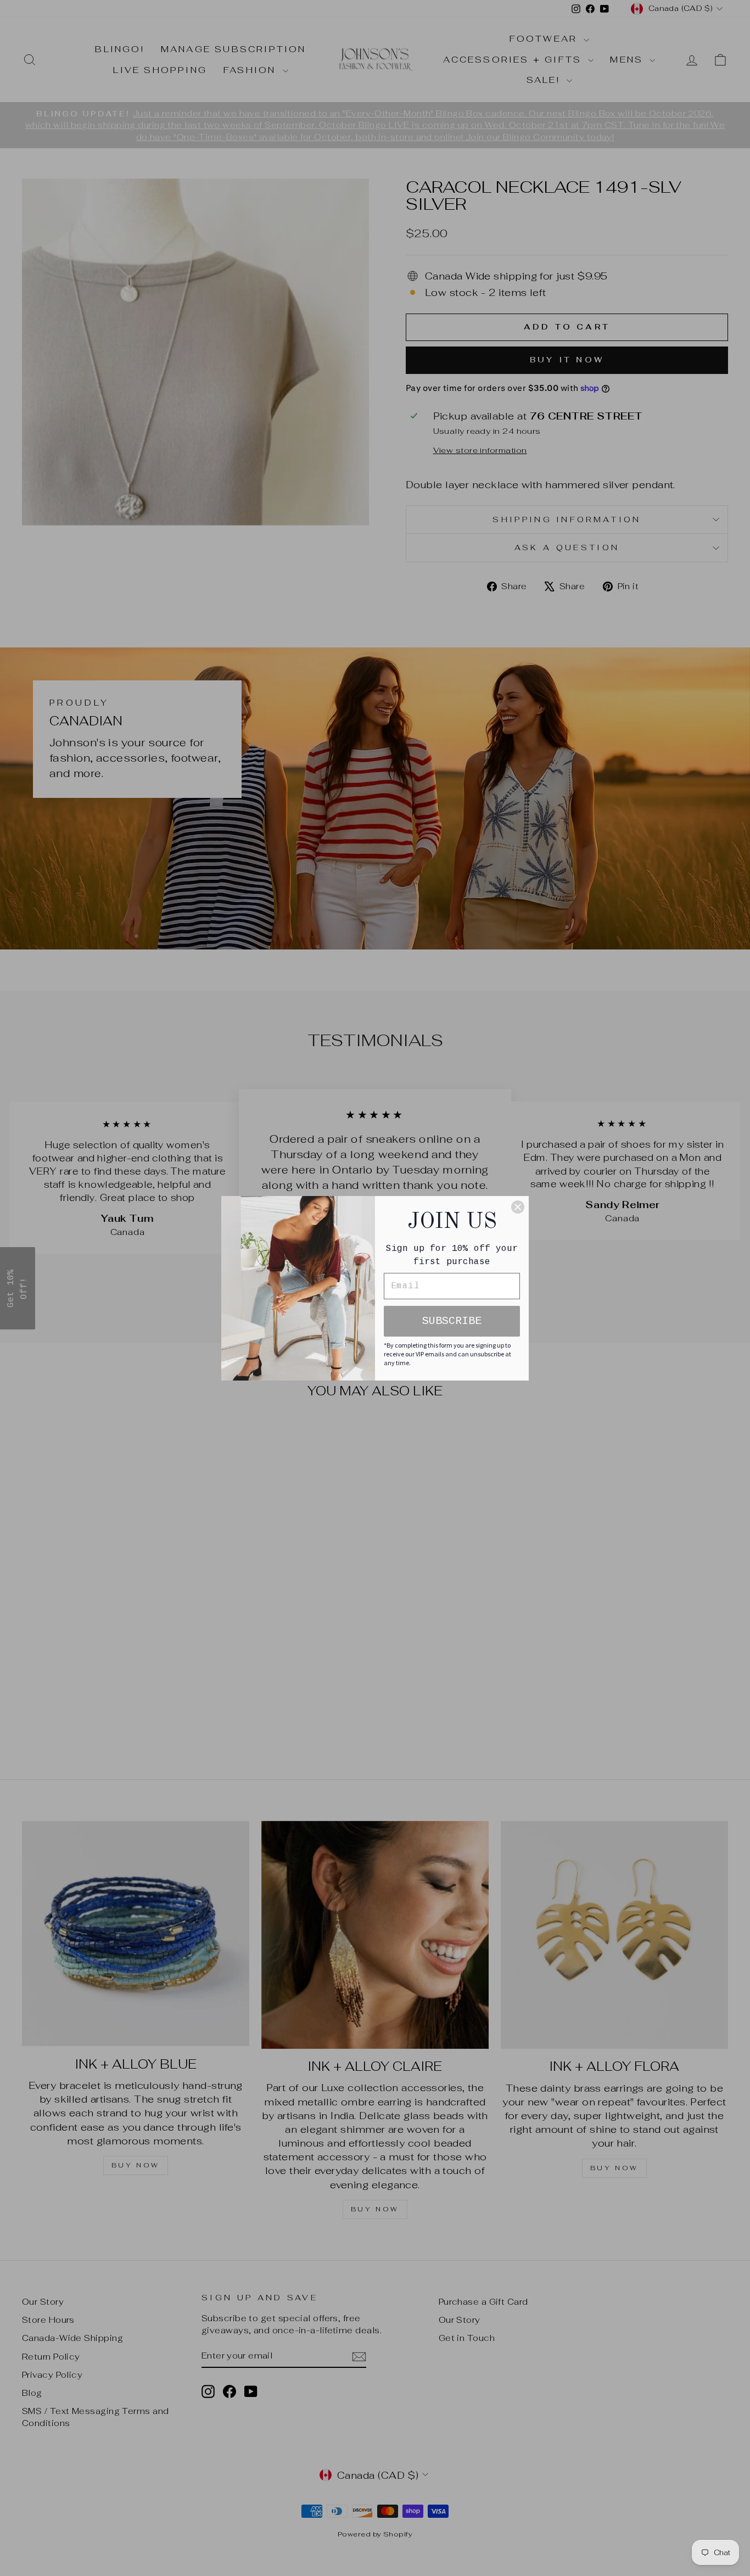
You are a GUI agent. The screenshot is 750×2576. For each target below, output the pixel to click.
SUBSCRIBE (452, 1321)
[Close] (518, 1207)
